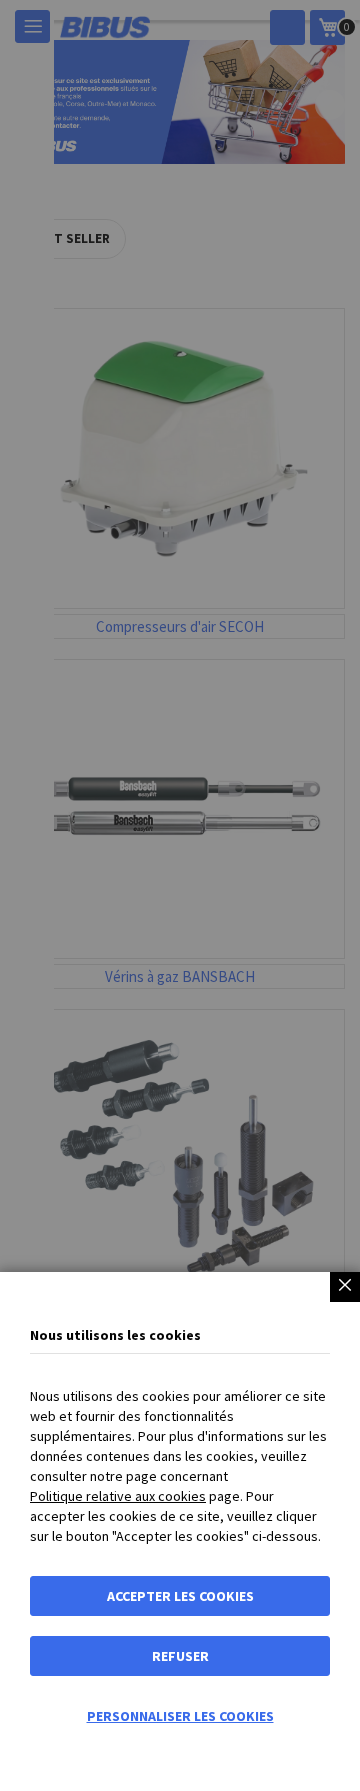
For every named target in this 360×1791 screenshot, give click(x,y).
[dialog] (180, 895)
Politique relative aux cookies (118, 1496)
